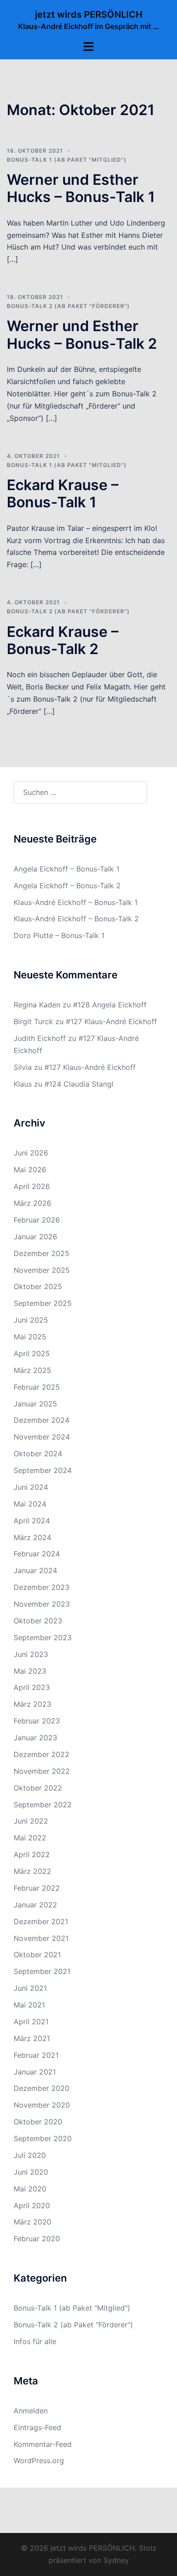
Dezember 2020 (42, 2088)
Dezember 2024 (42, 1420)
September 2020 (43, 2138)
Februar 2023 (37, 1721)
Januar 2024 (35, 1570)
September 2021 (42, 1971)
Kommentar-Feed (43, 2444)
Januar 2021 (35, 2072)
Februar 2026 (37, 1220)
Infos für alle (35, 2341)
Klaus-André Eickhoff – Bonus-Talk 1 (76, 902)
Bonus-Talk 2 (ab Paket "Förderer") (68, 306)
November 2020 (42, 2105)
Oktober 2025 (38, 1286)
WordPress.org (39, 2460)
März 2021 (32, 2038)
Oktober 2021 (37, 1955)
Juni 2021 (30, 1988)
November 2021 (41, 1938)
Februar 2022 (37, 1888)
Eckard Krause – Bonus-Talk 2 (63, 640)
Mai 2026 (30, 1170)
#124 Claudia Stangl (79, 1084)
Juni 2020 (31, 2172)
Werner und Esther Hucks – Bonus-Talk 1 (81, 188)
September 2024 (43, 1470)
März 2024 (32, 1537)
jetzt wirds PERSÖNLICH (89, 14)
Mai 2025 (30, 1337)
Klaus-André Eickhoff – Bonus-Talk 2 (76, 919)
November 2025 (42, 1270)
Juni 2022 (31, 1821)
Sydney (116, 2560)
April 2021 (31, 2022)
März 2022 (32, 1871)
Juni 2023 (31, 1654)
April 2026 (32, 1186)
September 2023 (43, 1637)
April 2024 (32, 1521)
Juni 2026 (31, 1153)
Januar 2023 (35, 1738)
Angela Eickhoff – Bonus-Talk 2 (67, 886)
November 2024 (42, 1437)
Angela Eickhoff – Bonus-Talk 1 (66, 869)
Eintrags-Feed (37, 2427)
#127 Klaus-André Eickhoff (111, 1021)
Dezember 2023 (42, 1587)
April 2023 (32, 1687)
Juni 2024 (31, 1487)
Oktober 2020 (38, 2122)
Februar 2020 (37, 2239)
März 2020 (32, 2222)
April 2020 (32, 2205)
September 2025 (43, 1303)
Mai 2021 (29, 2005)
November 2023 (42, 1604)
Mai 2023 (30, 1671)
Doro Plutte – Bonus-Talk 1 (59, 935)
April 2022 (32, 1854)
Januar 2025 (35, 1404)
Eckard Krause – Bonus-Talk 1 (63, 494)
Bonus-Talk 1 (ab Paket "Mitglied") (67, 160)
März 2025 (32, 1370)
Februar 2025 (37, 1387)
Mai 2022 (30, 1838)
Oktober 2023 (38, 1621)
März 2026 (32, 1203)
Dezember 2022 (42, 1754)
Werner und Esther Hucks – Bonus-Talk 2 (82, 335)
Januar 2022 (35, 1905)
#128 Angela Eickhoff (110, 1005)
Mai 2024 (30, 1504)
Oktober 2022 (38, 1788)
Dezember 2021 (41, 1921)
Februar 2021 (36, 2055)
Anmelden (31, 2411)
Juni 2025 (31, 1320)
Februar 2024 (37, 1554)
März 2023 (32, 1704)
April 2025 (32, 1353)
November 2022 (42, 1771)
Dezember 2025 (42, 1253)
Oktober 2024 (38, 1454)
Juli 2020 (30, 2155)
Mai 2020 (30, 2189)
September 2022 (43, 1805)
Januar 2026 (35, 1237)
